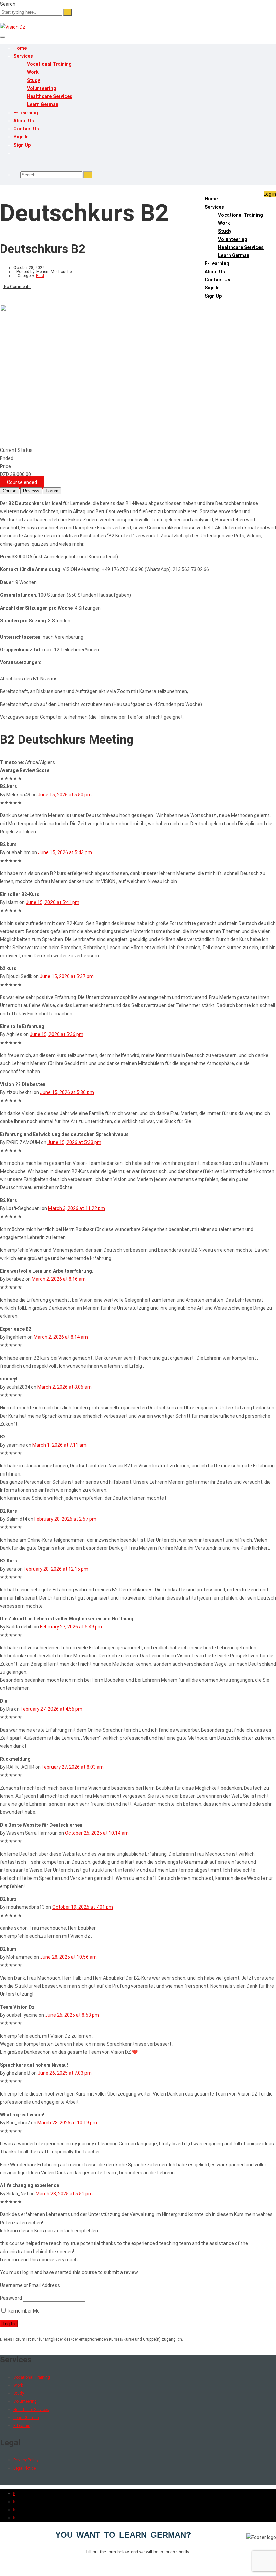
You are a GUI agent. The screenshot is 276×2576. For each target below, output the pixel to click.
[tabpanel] (138, 633)
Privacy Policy (26, 2460)
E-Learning (26, 113)
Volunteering (42, 88)
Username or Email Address (30, 2285)
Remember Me (23, 2311)
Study (33, 80)
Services (23, 56)
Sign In (21, 137)
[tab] (10, 491)
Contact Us (26, 129)
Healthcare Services (50, 96)
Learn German (43, 104)
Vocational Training (49, 64)
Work (33, 72)
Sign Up (22, 145)
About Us (24, 121)
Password (11, 2298)
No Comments (17, 287)
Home (20, 48)
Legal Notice (25, 2468)
